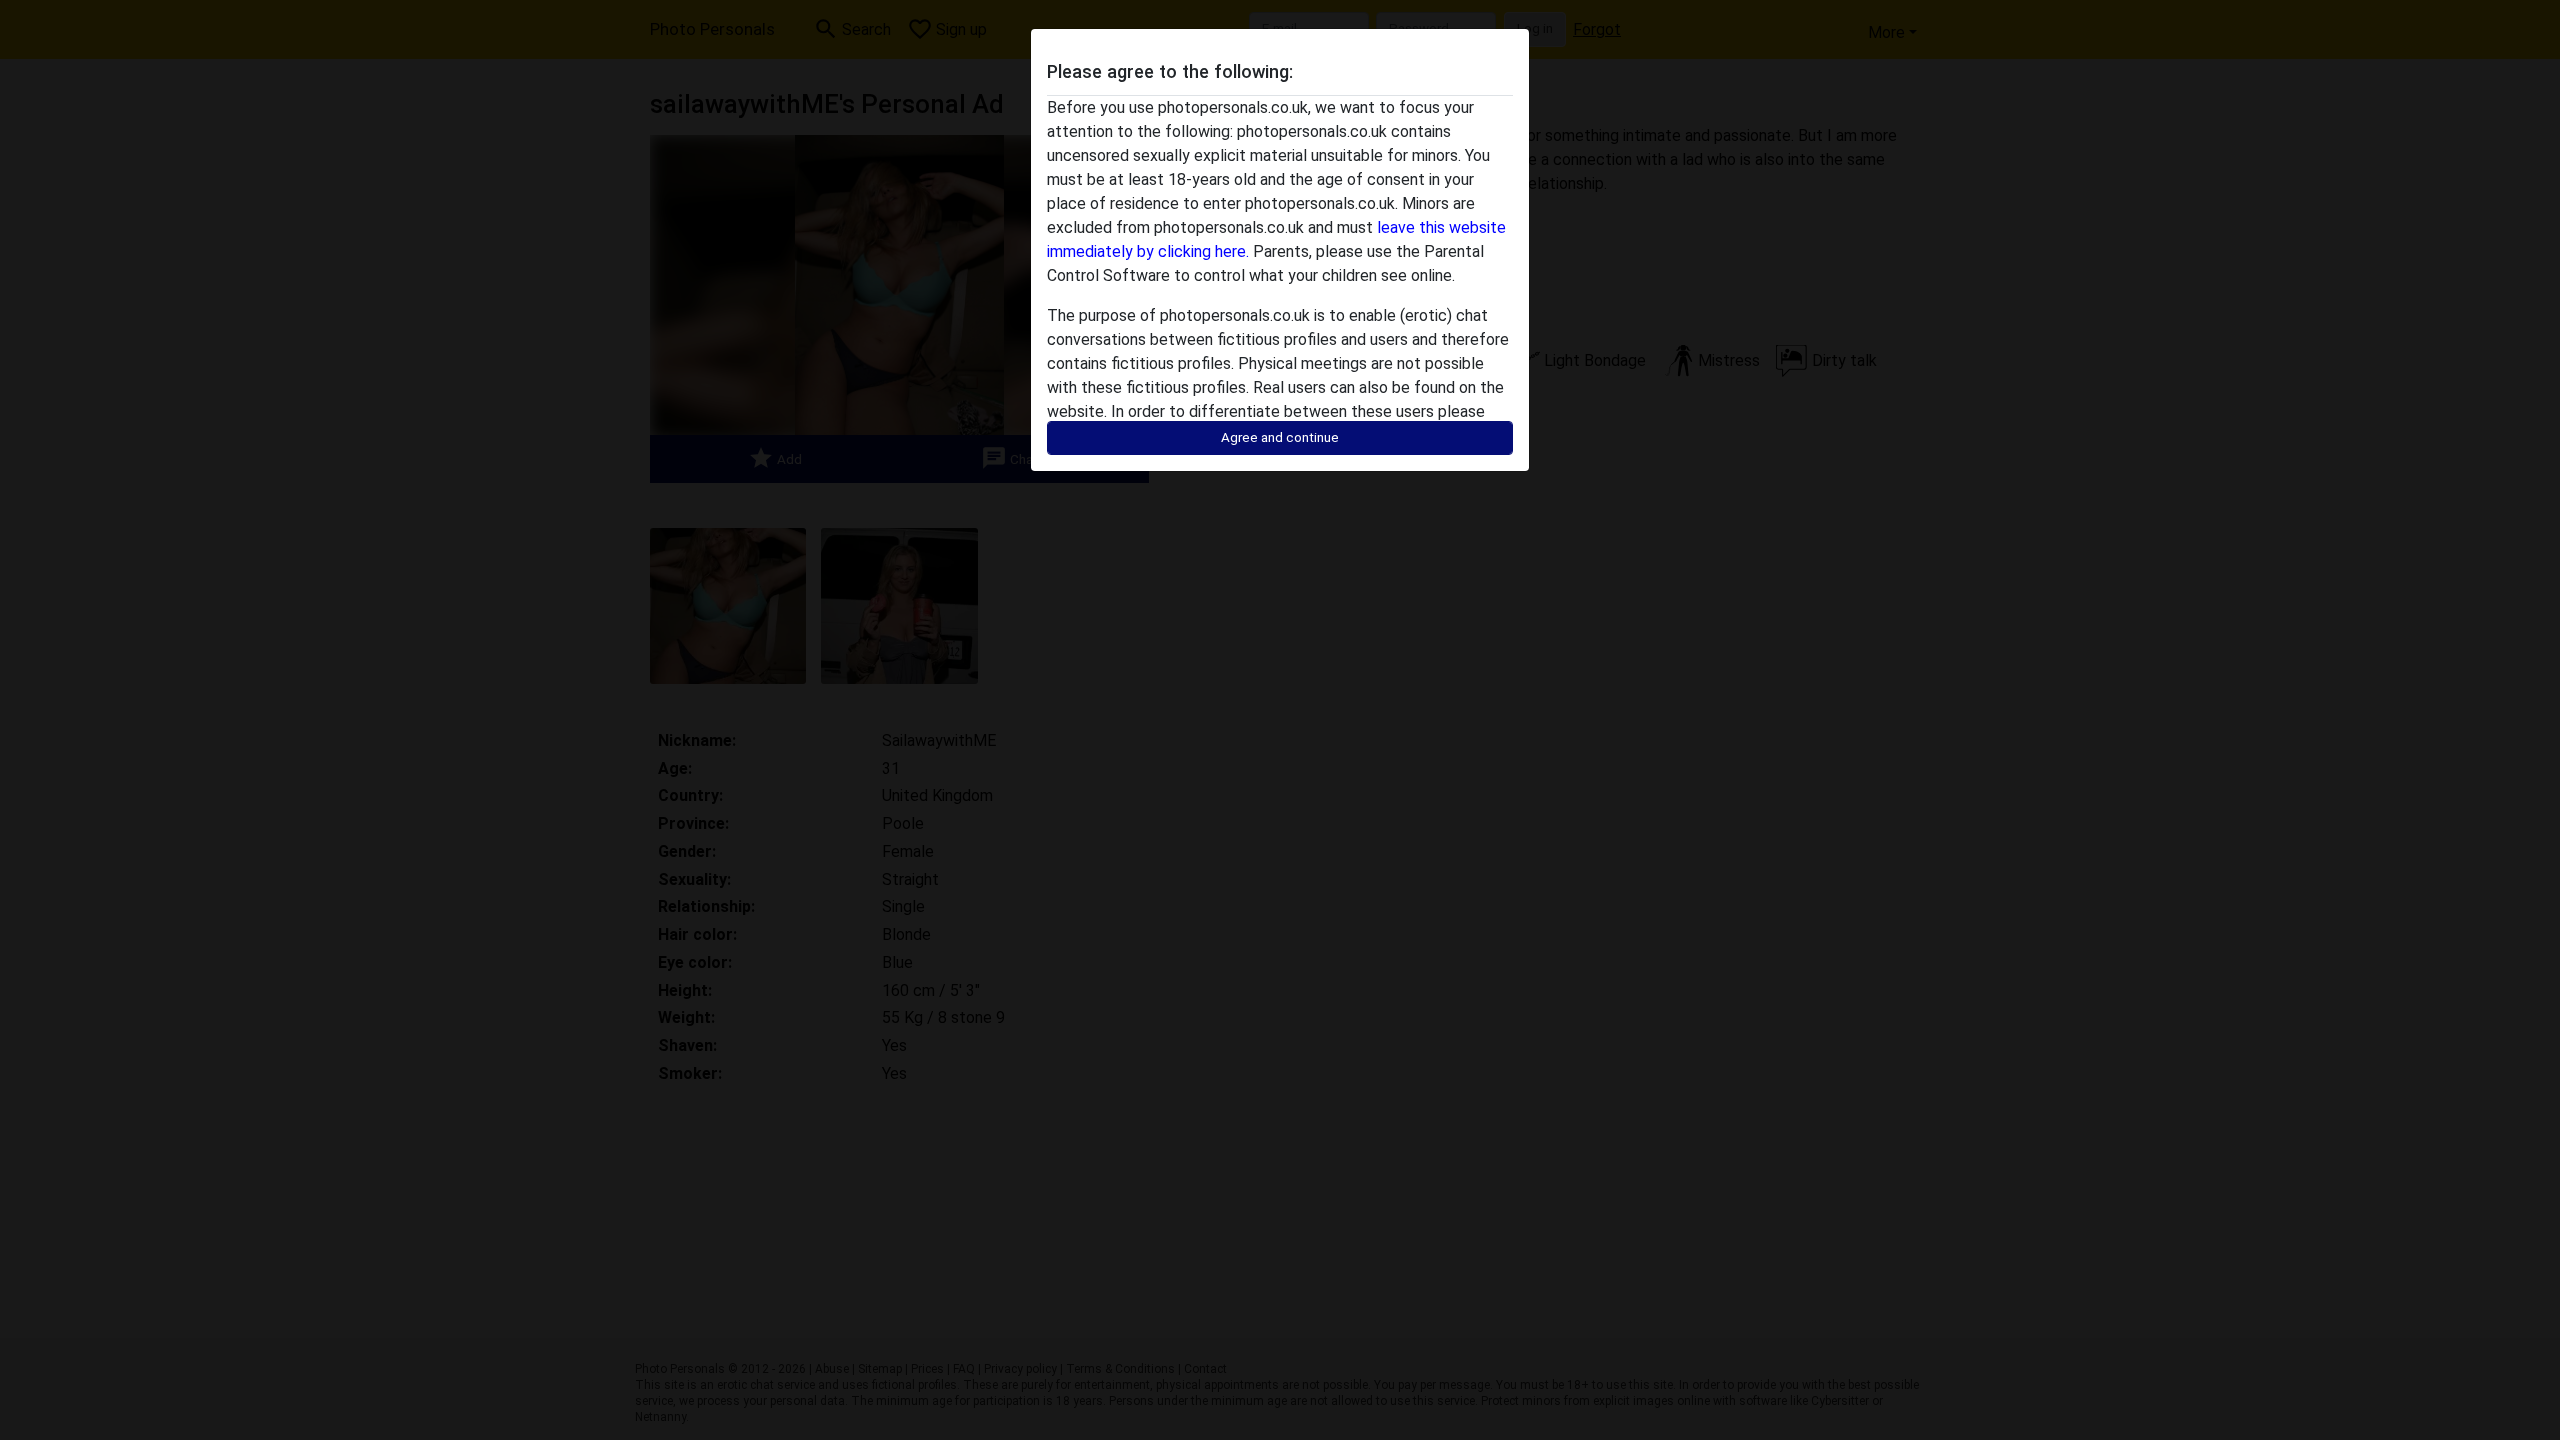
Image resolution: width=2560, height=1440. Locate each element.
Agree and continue (1280, 437)
